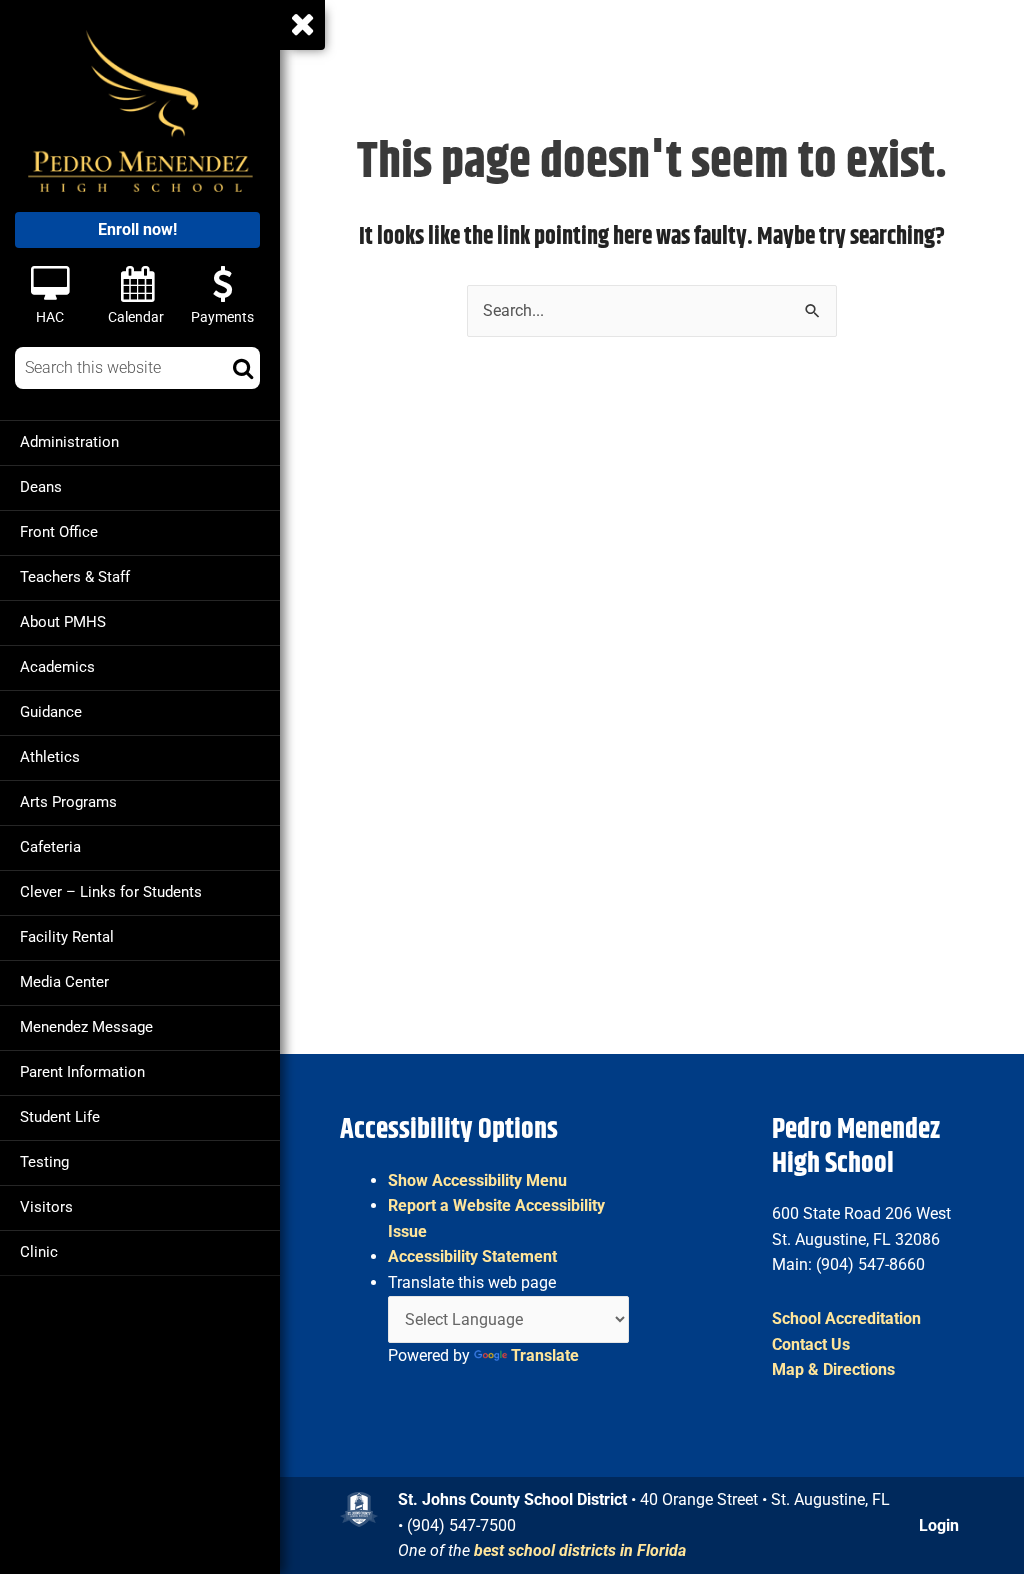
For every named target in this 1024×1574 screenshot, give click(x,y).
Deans (41, 487)
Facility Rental (67, 937)
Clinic (39, 1252)
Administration (69, 442)
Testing (44, 1162)
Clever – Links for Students (111, 892)
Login (939, 1525)
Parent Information (82, 1072)
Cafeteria (50, 847)
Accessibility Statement (472, 1256)
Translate (545, 1355)
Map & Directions (833, 1369)
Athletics (50, 757)
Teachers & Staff (75, 577)
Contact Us (811, 1344)
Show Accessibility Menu (477, 1180)
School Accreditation (846, 1318)
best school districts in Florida (580, 1550)
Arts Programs (68, 802)
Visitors (46, 1207)
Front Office (59, 532)
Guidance (51, 712)
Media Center (64, 982)
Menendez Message (86, 1027)
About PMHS (63, 622)
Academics (57, 667)
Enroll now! (137, 229)
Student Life (60, 1117)
